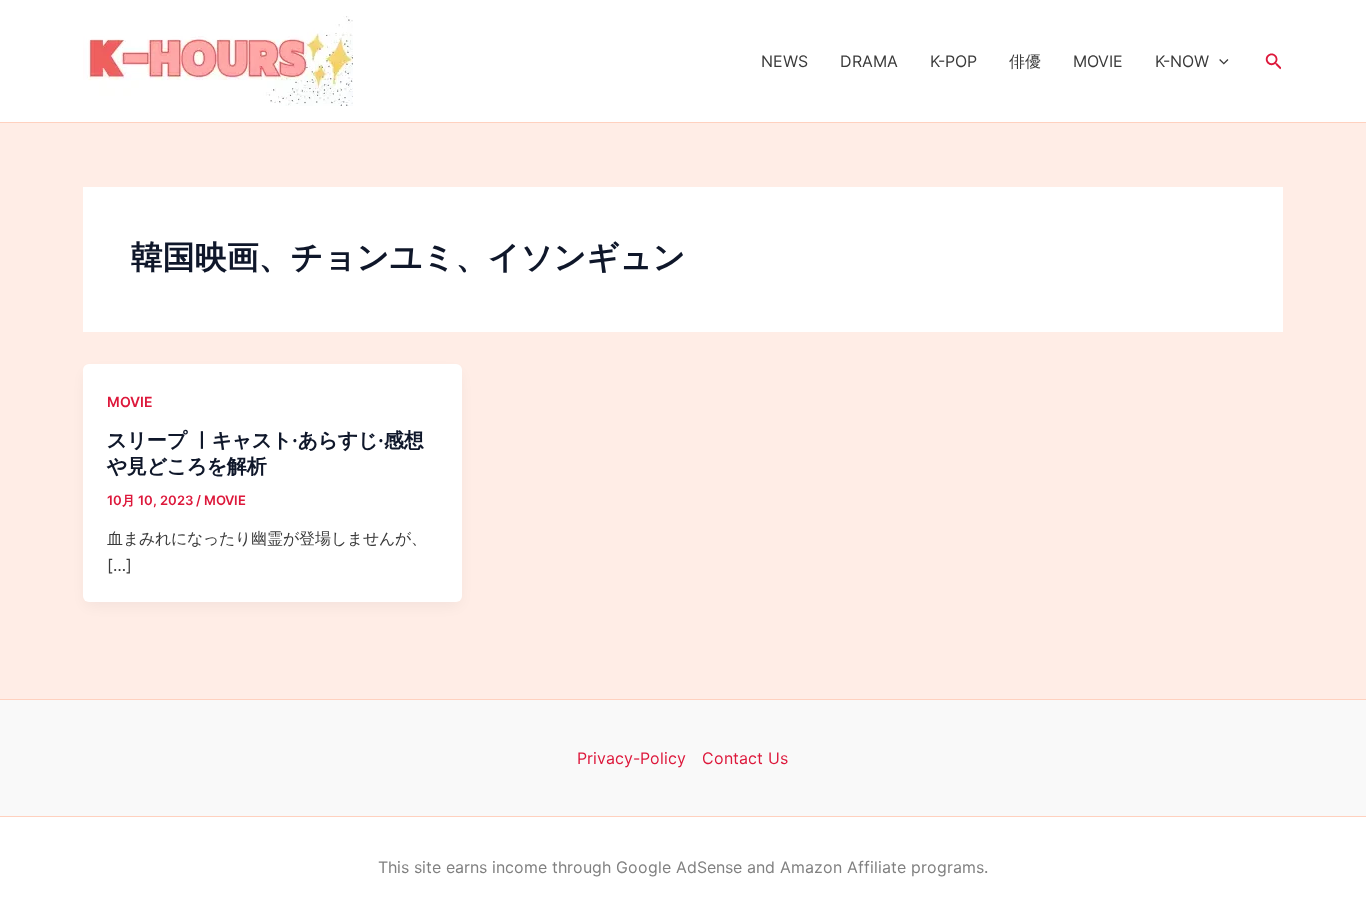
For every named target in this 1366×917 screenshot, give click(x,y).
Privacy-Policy (631, 758)
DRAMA (869, 61)
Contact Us (745, 758)
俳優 (1025, 61)
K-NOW (1182, 61)
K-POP (953, 61)
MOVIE (1098, 61)
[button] (1219, 61)
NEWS (784, 61)
